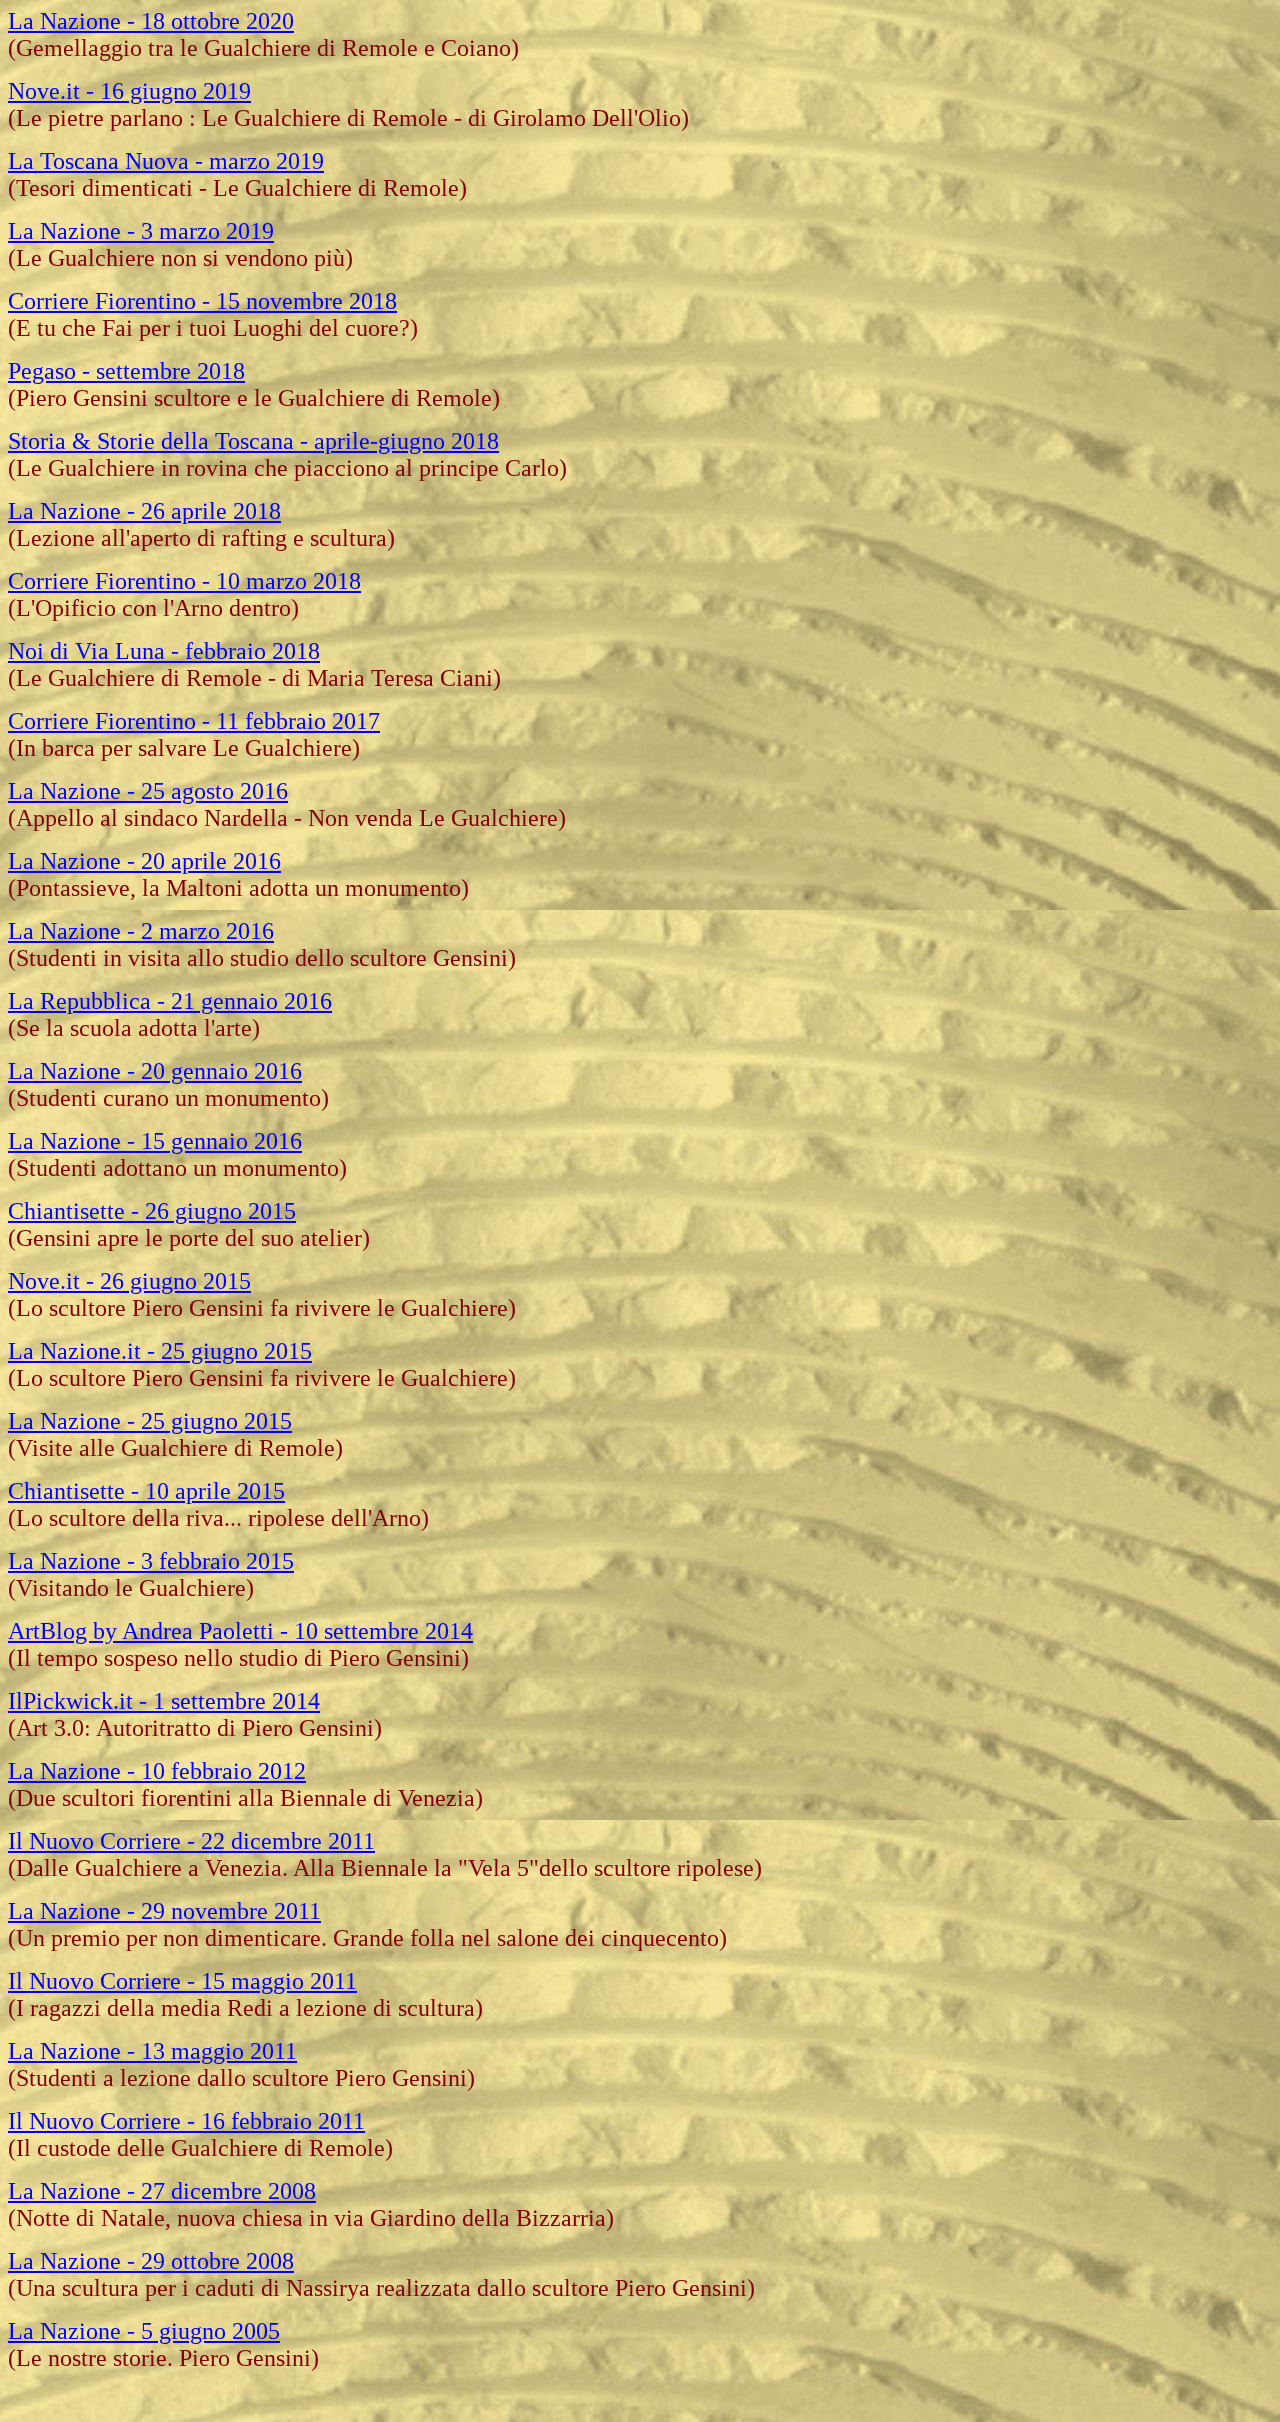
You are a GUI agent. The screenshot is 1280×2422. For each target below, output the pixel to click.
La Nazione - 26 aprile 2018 (144, 511)
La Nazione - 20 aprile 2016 (144, 861)
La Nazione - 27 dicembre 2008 (162, 2191)
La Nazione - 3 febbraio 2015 (151, 1561)
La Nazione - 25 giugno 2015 (150, 1421)
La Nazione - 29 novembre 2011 (164, 1911)
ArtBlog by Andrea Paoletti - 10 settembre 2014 (240, 1631)
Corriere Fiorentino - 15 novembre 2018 (202, 301)
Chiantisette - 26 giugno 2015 (152, 1211)
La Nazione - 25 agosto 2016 (148, 791)
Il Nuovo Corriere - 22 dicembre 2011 (191, 1841)
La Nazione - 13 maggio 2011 (152, 2051)
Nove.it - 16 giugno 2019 (129, 91)
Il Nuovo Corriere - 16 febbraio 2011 (186, 2121)
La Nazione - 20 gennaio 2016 (155, 1071)
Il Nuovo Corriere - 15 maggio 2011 (182, 1981)
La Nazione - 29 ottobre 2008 (151, 2261)
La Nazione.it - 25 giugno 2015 (160, 1351)
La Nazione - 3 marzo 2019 (141, 231)
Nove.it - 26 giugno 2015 (129, 1281)
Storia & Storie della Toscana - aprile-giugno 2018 (253, 441)
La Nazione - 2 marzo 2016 (141, 931)
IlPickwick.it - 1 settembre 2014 (164, 1701)
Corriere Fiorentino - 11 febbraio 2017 (194, 721)
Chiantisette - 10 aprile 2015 (146, 1491)
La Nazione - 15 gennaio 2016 (155, 1141)
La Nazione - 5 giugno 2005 (144, 2331)
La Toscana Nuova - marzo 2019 (166, 161)
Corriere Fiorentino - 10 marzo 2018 (184, 581)
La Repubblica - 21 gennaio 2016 (170, 1001)
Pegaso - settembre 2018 (126, 371)
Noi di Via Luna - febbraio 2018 (164, 651)
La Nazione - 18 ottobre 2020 (151, 21)
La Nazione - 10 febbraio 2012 (157, 1771)
